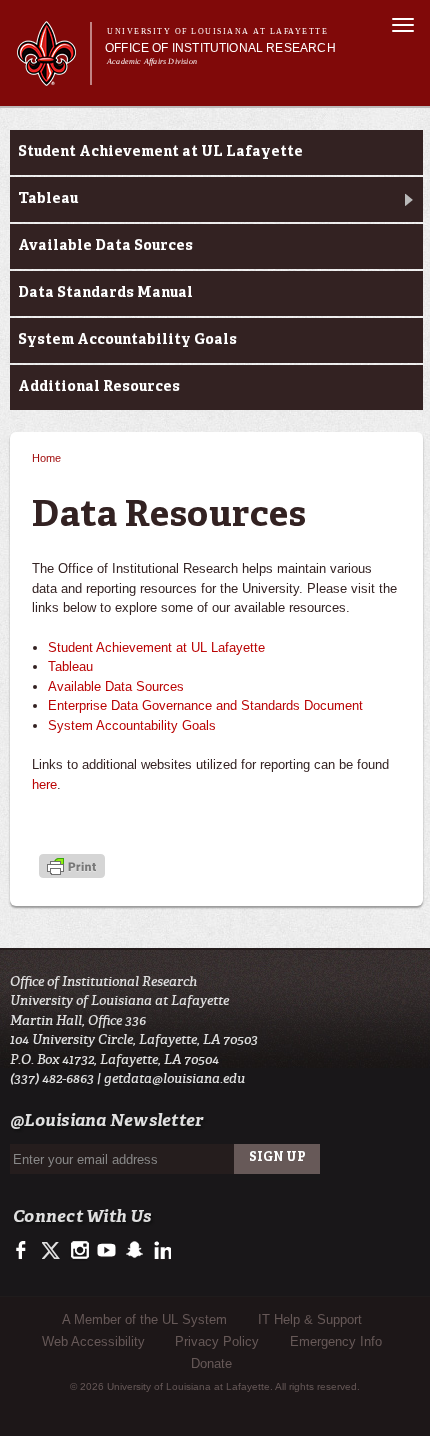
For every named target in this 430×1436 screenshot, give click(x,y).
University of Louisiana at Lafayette (217, 31)
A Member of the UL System (144, 1319)
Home (46, 458)
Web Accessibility (93, 1341)
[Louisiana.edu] (53, 76)
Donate (211, 1363)
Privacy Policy (217, 1341)
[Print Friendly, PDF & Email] (72, 867)
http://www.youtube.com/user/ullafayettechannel (106, 1251)
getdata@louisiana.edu (174, 1078)
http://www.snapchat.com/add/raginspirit (133, 1251)
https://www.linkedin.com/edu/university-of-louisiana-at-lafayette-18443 (160, 1251)
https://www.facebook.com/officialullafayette (25, 1251)
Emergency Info (336, 1341)
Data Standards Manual (105, 293)
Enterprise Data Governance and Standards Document (205, 705)
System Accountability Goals (127, 340)
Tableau (48, 199)
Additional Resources (99, 387)
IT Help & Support (310, 1319)
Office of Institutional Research (220, 48)
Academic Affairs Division (152, 61)
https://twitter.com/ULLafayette (52, 1251)
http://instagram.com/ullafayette (79, 1251)
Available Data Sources (105, 246)
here (44, 784)
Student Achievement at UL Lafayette (160, 152)
